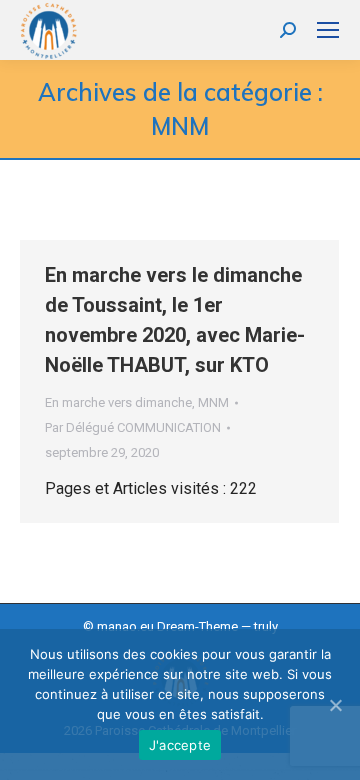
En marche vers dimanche (118, 402)
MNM (213, 402)
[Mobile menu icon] (328, 30)
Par (133, 427)
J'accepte (180, 745)
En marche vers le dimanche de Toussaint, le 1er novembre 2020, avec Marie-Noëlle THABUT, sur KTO (175, 320)
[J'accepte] (335, 705)
